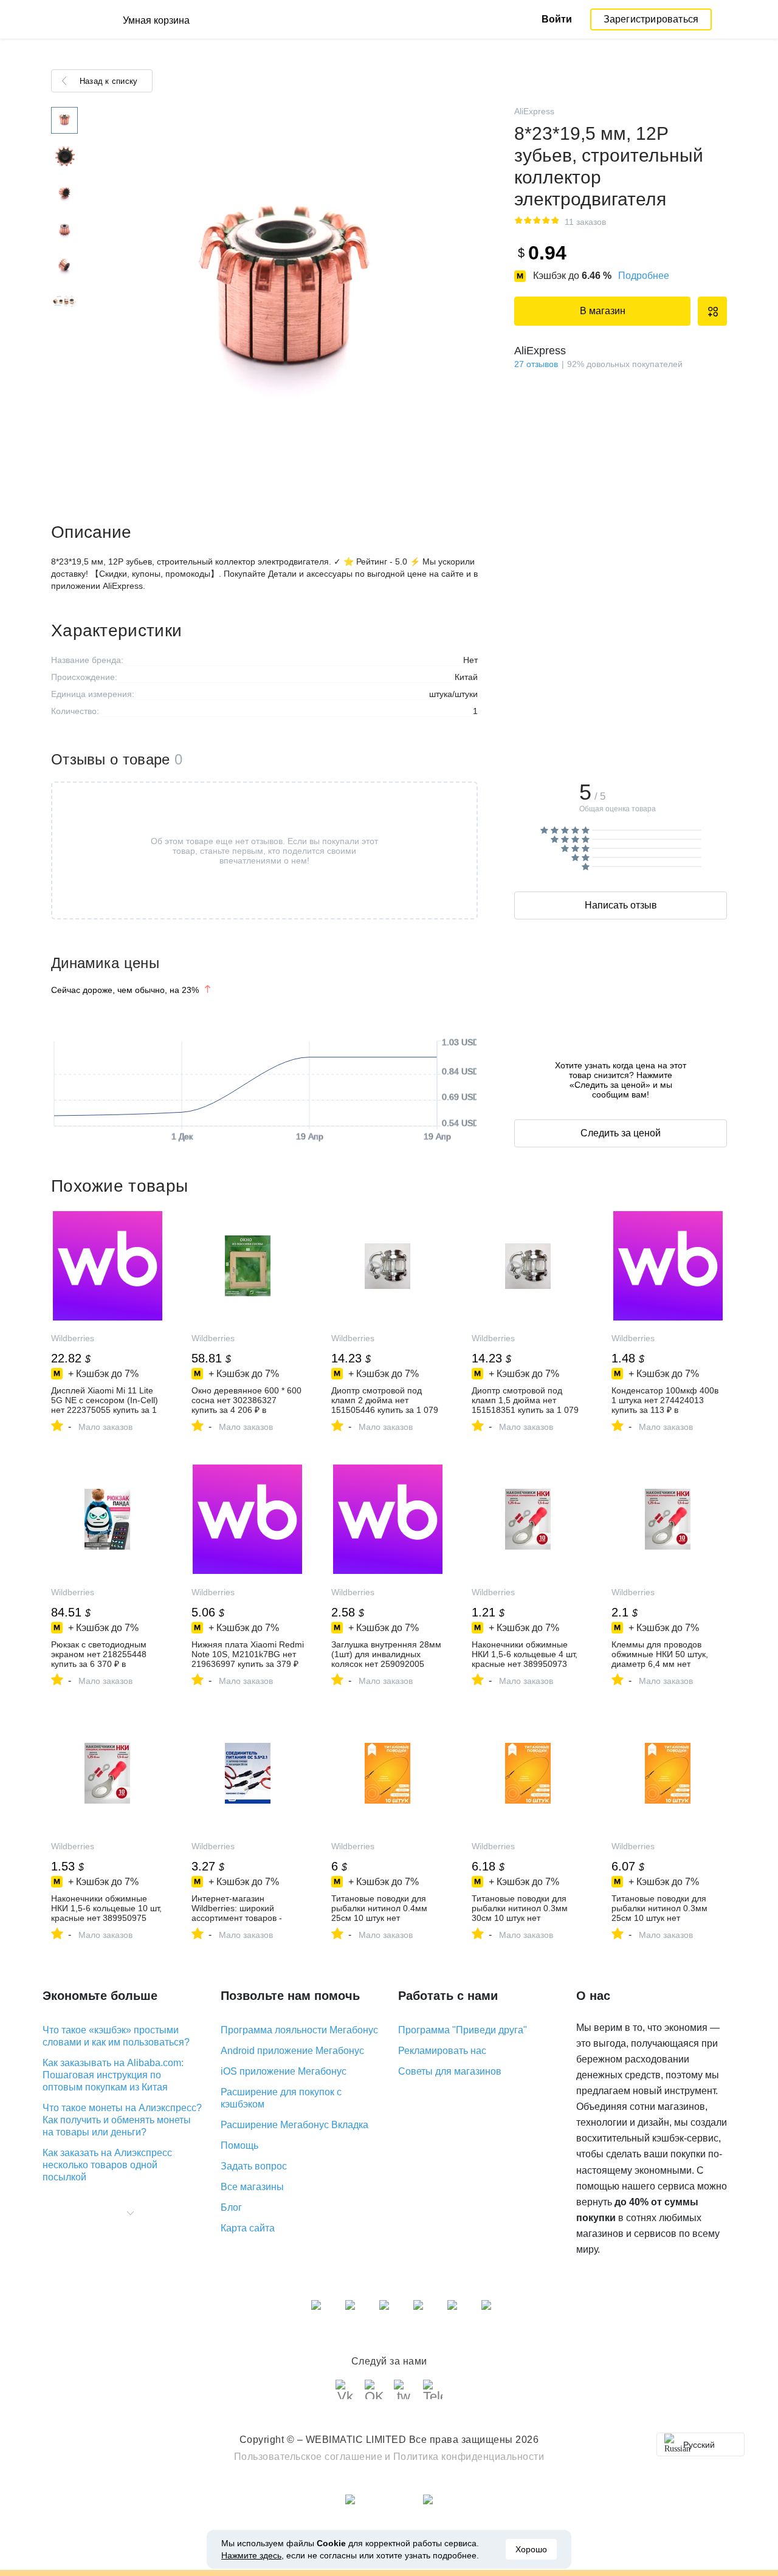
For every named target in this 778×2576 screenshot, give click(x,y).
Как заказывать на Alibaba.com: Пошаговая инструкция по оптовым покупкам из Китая (113, 2075)
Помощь (239, 2145)
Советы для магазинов (450, 2071)
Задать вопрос (254, 2166)
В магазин (603, 311)
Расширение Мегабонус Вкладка (294, 2125)
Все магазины (252, 2187)
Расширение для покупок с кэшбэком (281, 2098)
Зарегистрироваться (651, 19)
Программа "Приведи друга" (463, 2030)
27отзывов (536, 364)
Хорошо (531, 2549)
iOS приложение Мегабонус (284, 2071)
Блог (231, 2207)
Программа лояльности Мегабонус (299, 2030)
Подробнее (644, 276)
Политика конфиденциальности (469, 2457)
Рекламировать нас (442, 2051)
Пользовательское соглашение (308, 2457)
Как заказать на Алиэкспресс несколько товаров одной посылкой (107, 2165)
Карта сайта (248, 2228)
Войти (557, 19)
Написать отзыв (621, 905)
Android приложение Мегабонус (292, 2051)
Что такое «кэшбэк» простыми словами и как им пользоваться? (116, 2036)
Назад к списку (108, 81)
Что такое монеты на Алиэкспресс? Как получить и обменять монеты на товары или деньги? (122, 2120)
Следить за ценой (621, 1133)
